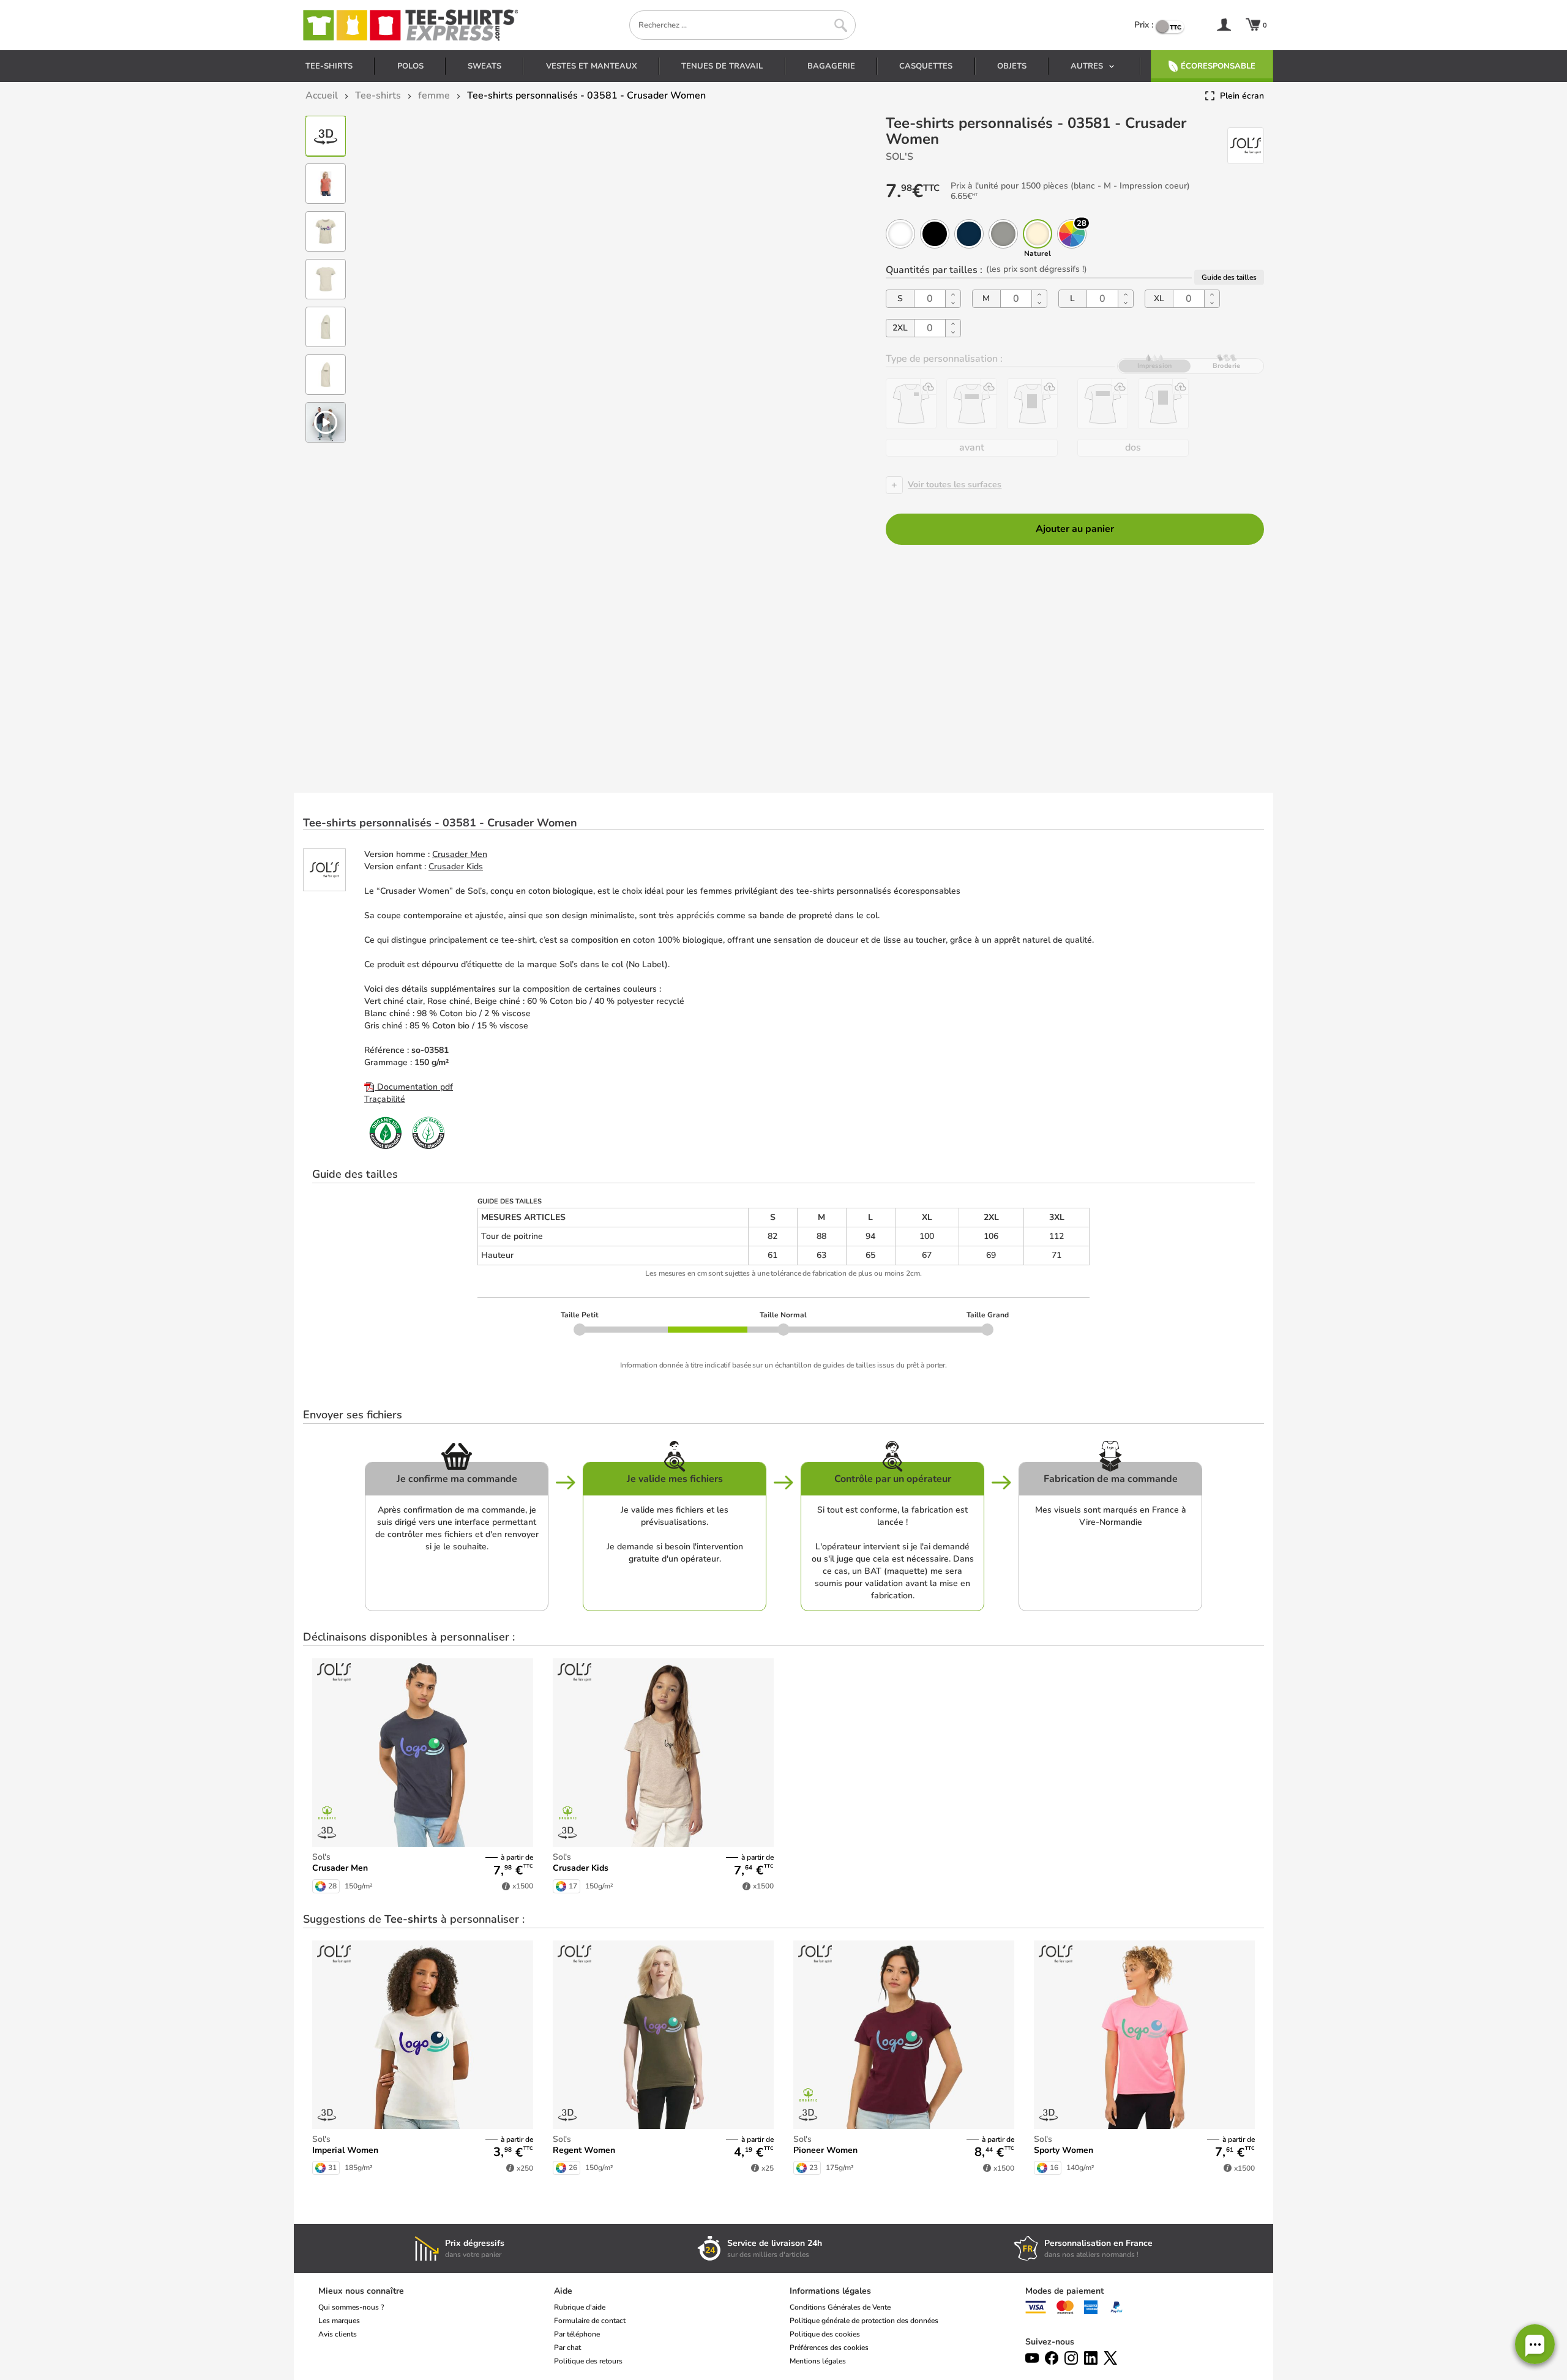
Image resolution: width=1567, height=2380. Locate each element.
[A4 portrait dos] (1163, 404)
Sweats (484, 66)
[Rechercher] (841, 25)
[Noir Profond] (935, 234)
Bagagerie (831, 66)
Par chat (567, 2348)
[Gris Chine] (1003, 234)
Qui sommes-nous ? (351, 2307)
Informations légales (830, 2291)
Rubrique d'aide (580, 2307)
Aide (563, 2291)
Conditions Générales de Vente (840, 2307)
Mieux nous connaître (361, 2291)
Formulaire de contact (590, 2321)
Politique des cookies (825, 2334)
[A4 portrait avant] (1032, 404)
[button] (1535, 2344)
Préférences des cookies (829, 2348)
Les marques (339, 2321)
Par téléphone (577, 2334)
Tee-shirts (329, 66)
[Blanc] (900, 234)
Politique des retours (588, 2361)
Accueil (322, 95)
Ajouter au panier (1075, 529)
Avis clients (338, 2334)
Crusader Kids (456, 866)
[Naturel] (1038, 234)
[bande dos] (1103, 404)
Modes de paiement (1064, 2291)
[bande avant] (972, 404)
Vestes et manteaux (592, 66)
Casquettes (926, 66)
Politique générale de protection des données (864, 2321)
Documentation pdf (414, 1087)
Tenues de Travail (722, 66)
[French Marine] (969, 234)
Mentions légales (818, 2361)
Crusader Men (460, 854)
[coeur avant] (911, 404)
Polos (410, 66)
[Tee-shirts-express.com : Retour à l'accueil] (410, 25)
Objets (1012, 66)
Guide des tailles (1229, 277)
